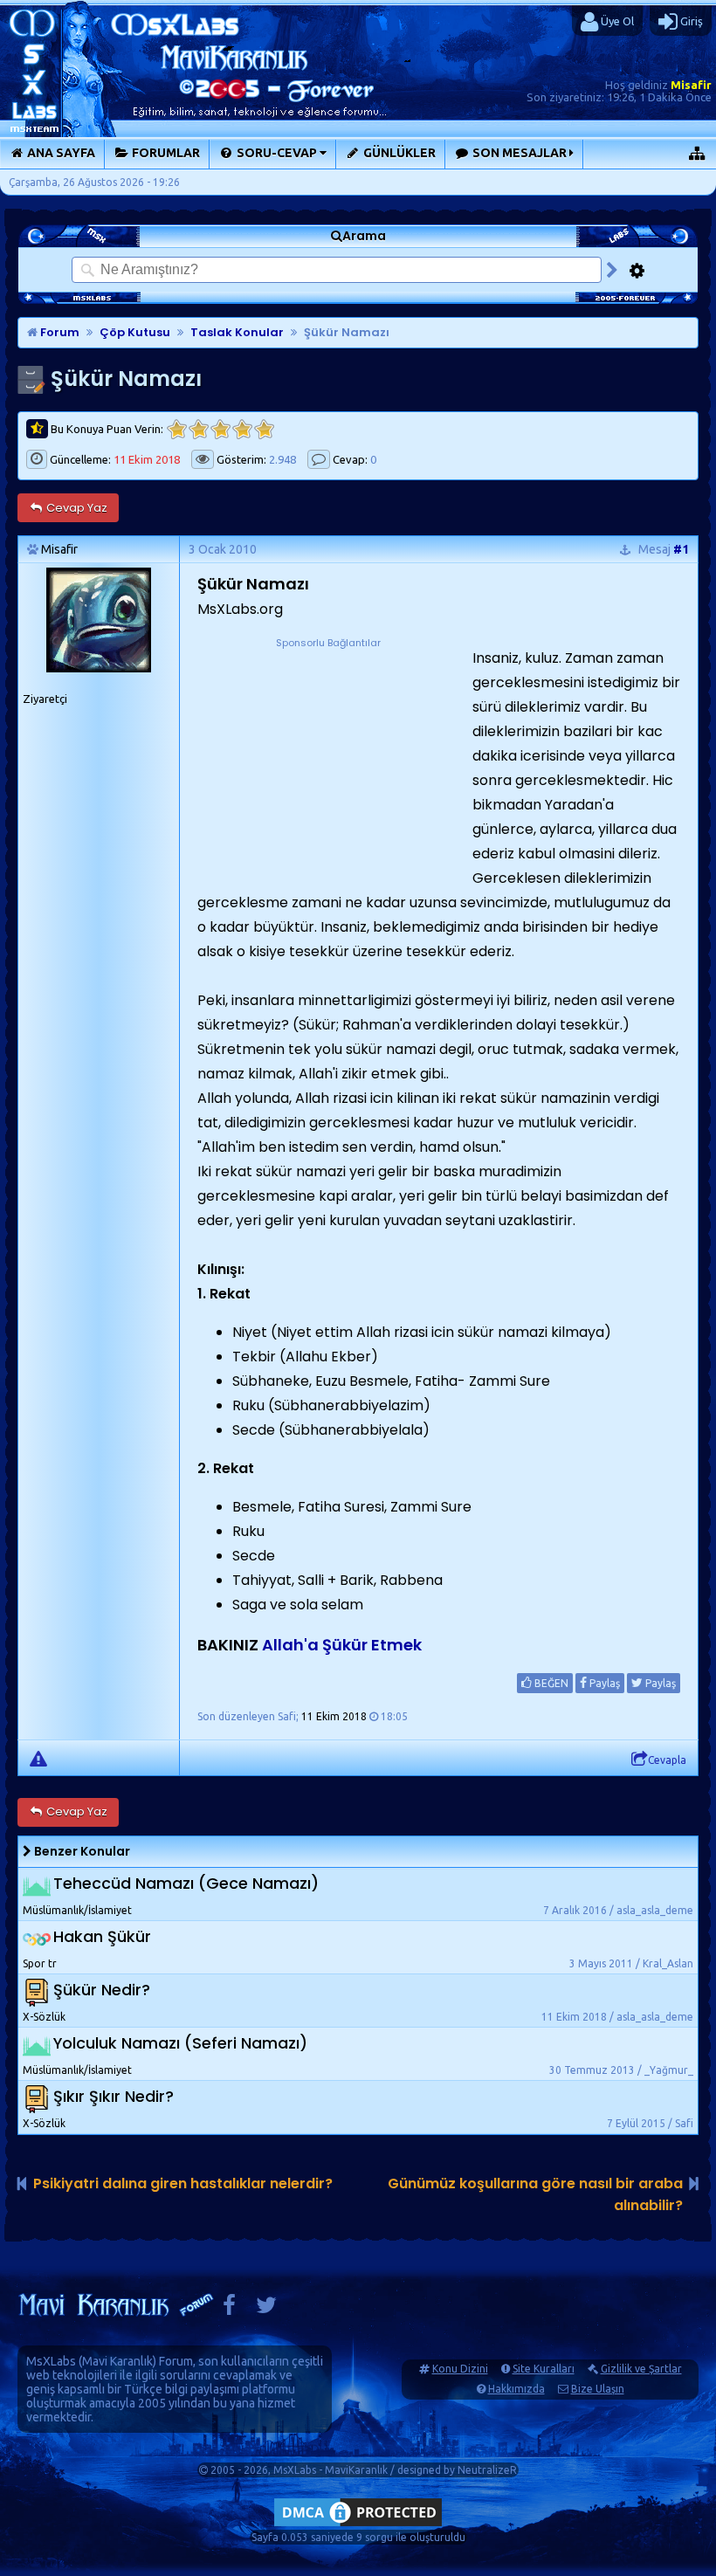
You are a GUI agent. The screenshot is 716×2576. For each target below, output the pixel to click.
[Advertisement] (328, 761)
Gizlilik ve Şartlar (641, 2369)
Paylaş (603, 1683)
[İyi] (242, 429)
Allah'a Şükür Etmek (342, 1645)
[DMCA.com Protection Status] (358, 2526)
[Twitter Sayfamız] (266, 2309)
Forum (59, 332)
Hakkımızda (516, 2389)
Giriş (690, 21)
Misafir (691, 85)
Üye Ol (616, 21)
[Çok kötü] (177, 429)
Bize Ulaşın (598, 2389)
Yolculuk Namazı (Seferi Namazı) (180, 2043)
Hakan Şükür (102, 1936)
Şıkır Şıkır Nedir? (114, 2096)
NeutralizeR (487, 2470)
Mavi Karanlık (117, 2361)
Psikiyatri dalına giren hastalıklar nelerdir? (183, 2183)
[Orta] (220, 429)
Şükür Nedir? (102, 1990)
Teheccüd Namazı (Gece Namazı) (186, 1883)
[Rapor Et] (38, 1758)
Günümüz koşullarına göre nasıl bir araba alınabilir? (535, 2194)
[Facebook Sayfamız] (229, 2309)
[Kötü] (199, 429)
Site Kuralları (544, 2369)
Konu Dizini (460, 2369)
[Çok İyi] (264, 429)
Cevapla (667, 1760)
